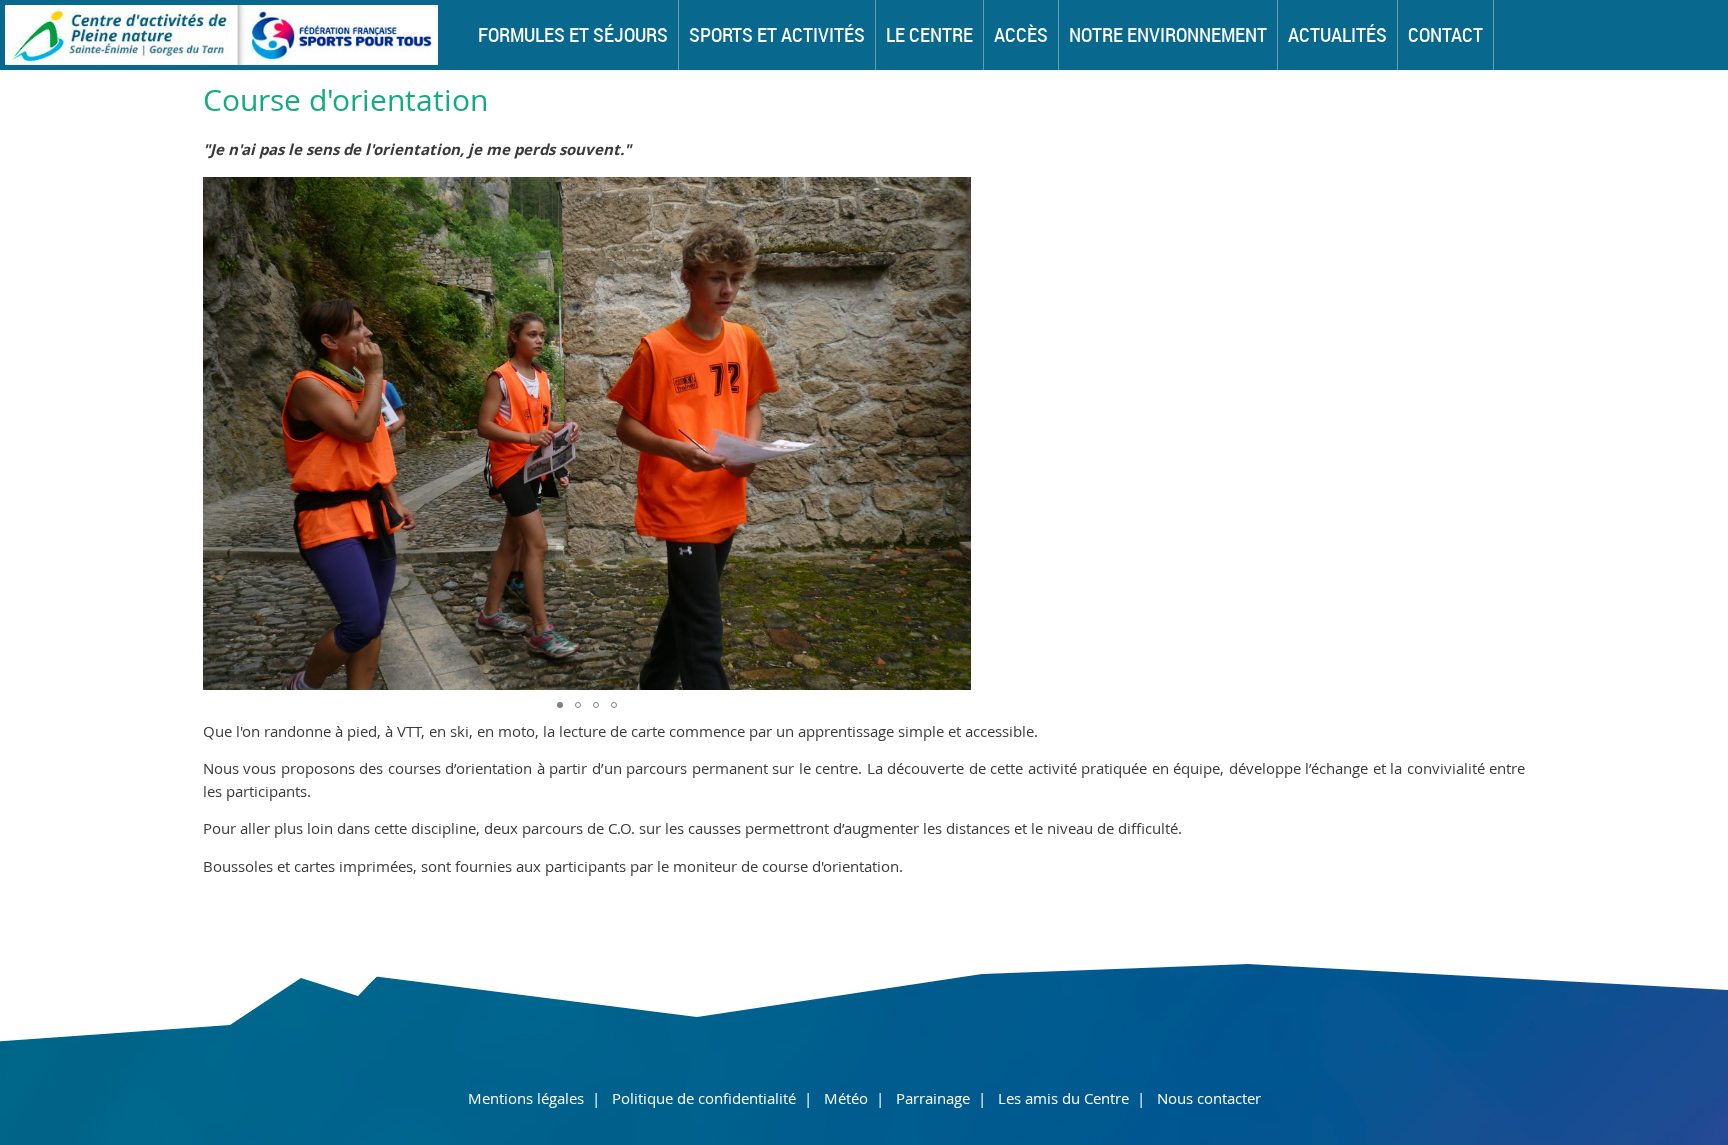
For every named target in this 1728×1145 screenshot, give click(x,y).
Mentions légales (526, 1098)
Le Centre (929, 34)
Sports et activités (777, 34)
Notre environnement (1168, 34)
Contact (1445, 34)
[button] (953, 433)
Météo (846, 1098)
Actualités (1337, 34)
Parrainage (933, 1098)
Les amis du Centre (1063, 1098)
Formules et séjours (573, 34)
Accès (1021, 34)
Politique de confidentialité (704, 1098)
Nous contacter (1209, 1098)
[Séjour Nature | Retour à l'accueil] (219, 59)
